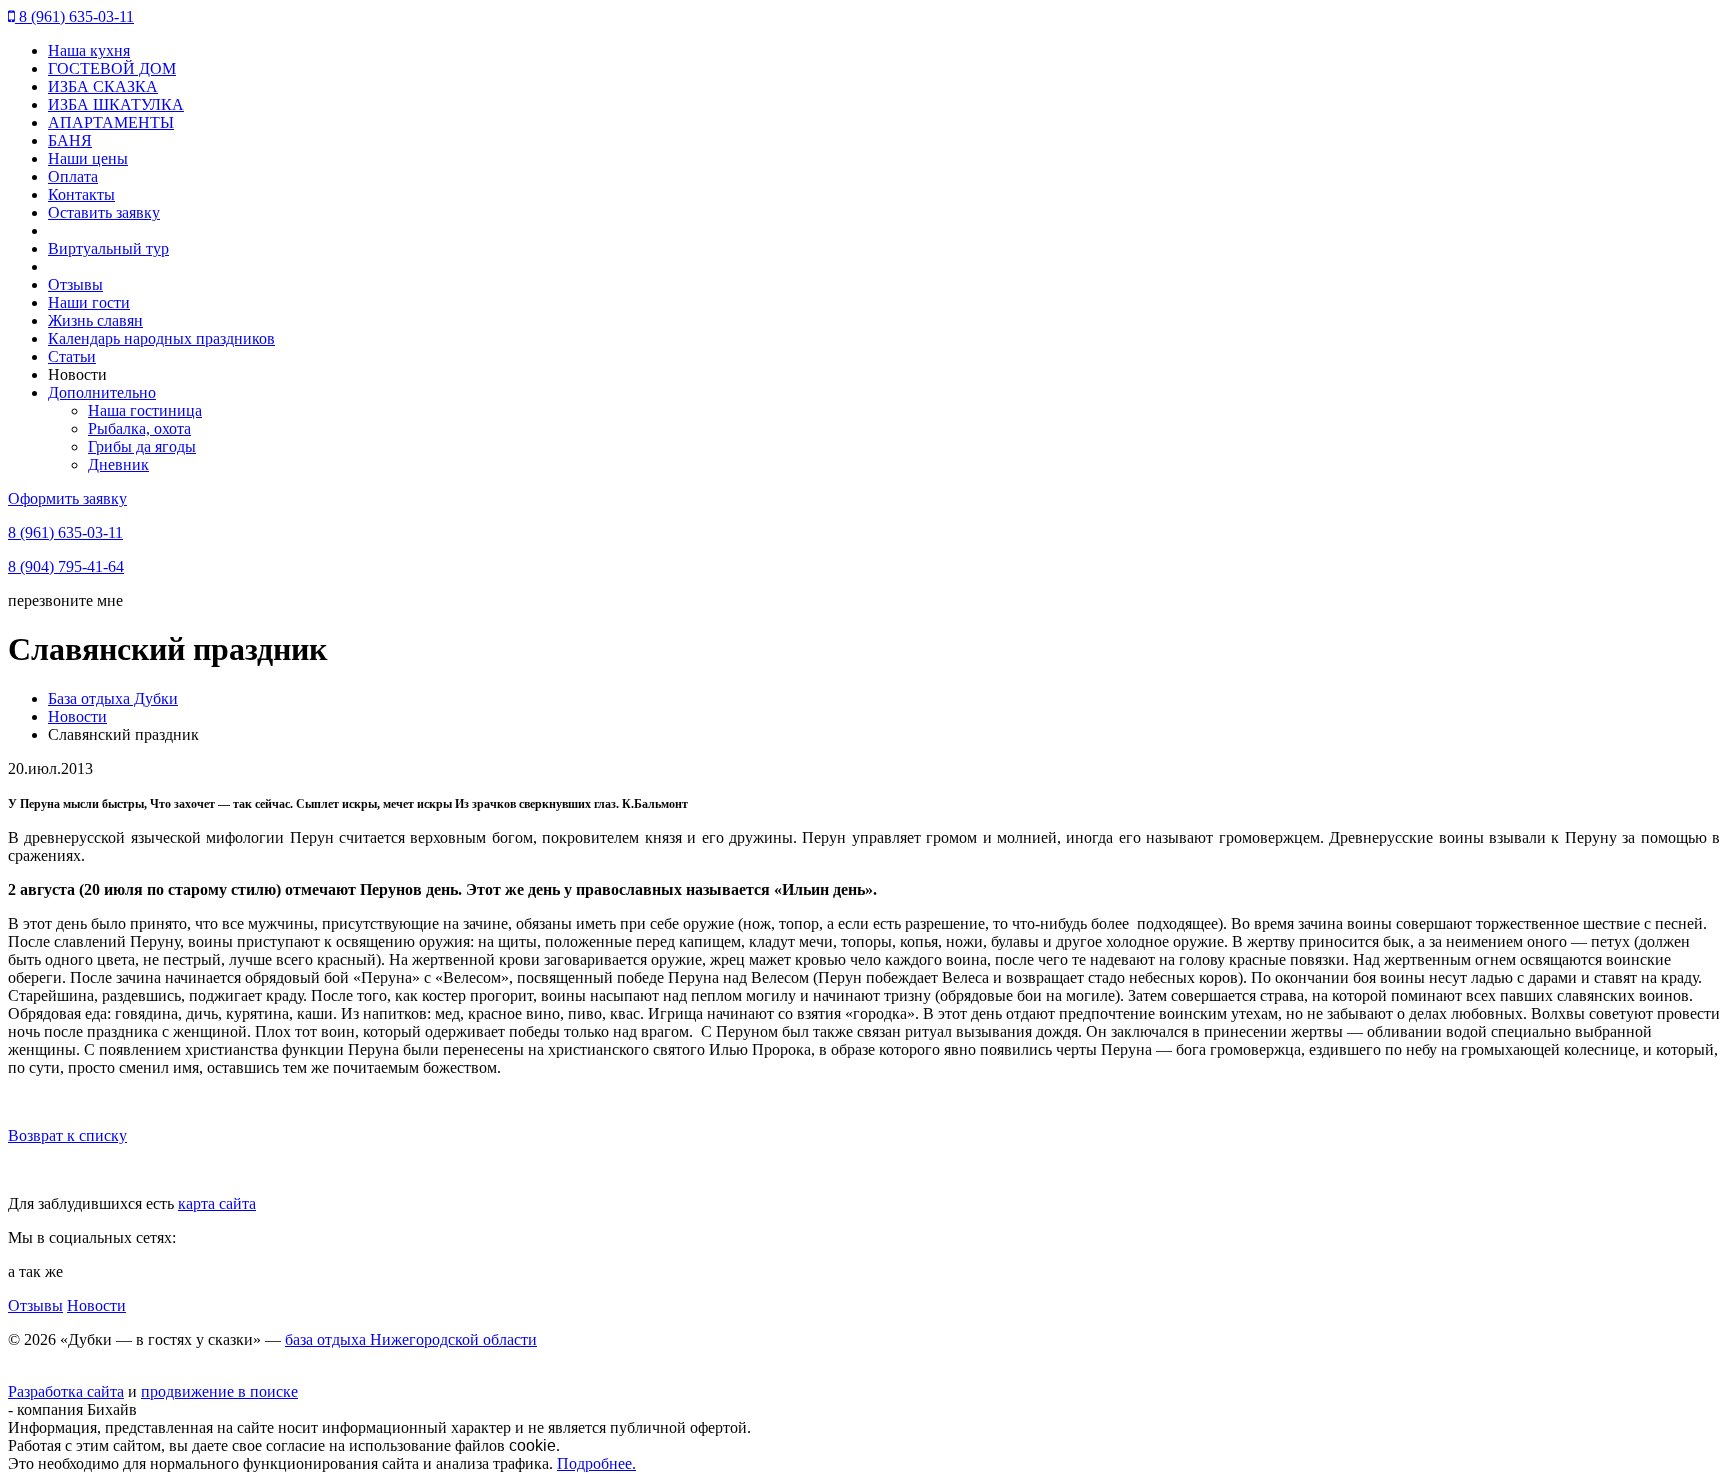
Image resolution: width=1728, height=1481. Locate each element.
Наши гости (89, 302)
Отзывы (75, 284)
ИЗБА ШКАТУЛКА (116, 104)
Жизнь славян (95, 320)
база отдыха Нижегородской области (411, 1339)
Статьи (72, 356)
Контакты (81, 194)
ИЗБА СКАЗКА (103, 86)
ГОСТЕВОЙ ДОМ (112, 68)
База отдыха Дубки (113, 698)
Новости (77, 716)
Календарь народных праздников (161, 338)
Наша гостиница (145, 410)
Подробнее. (596, 1463)
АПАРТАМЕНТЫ (111, 122)
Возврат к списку (67, 1135)
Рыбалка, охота (139, 428)
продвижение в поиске (219, 1391)
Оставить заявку (104, 212)
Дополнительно (102, 392)
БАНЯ (70, 140)
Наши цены (88, 158)
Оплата (73, 176)
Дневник (118, 464)
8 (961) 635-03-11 (74, 16)
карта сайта (217, 1203)
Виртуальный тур (108, 248)
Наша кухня (89, 50)
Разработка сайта (66, 1391)
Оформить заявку (67, 498)
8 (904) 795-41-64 (66, 566)
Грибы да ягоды (142, 446)
